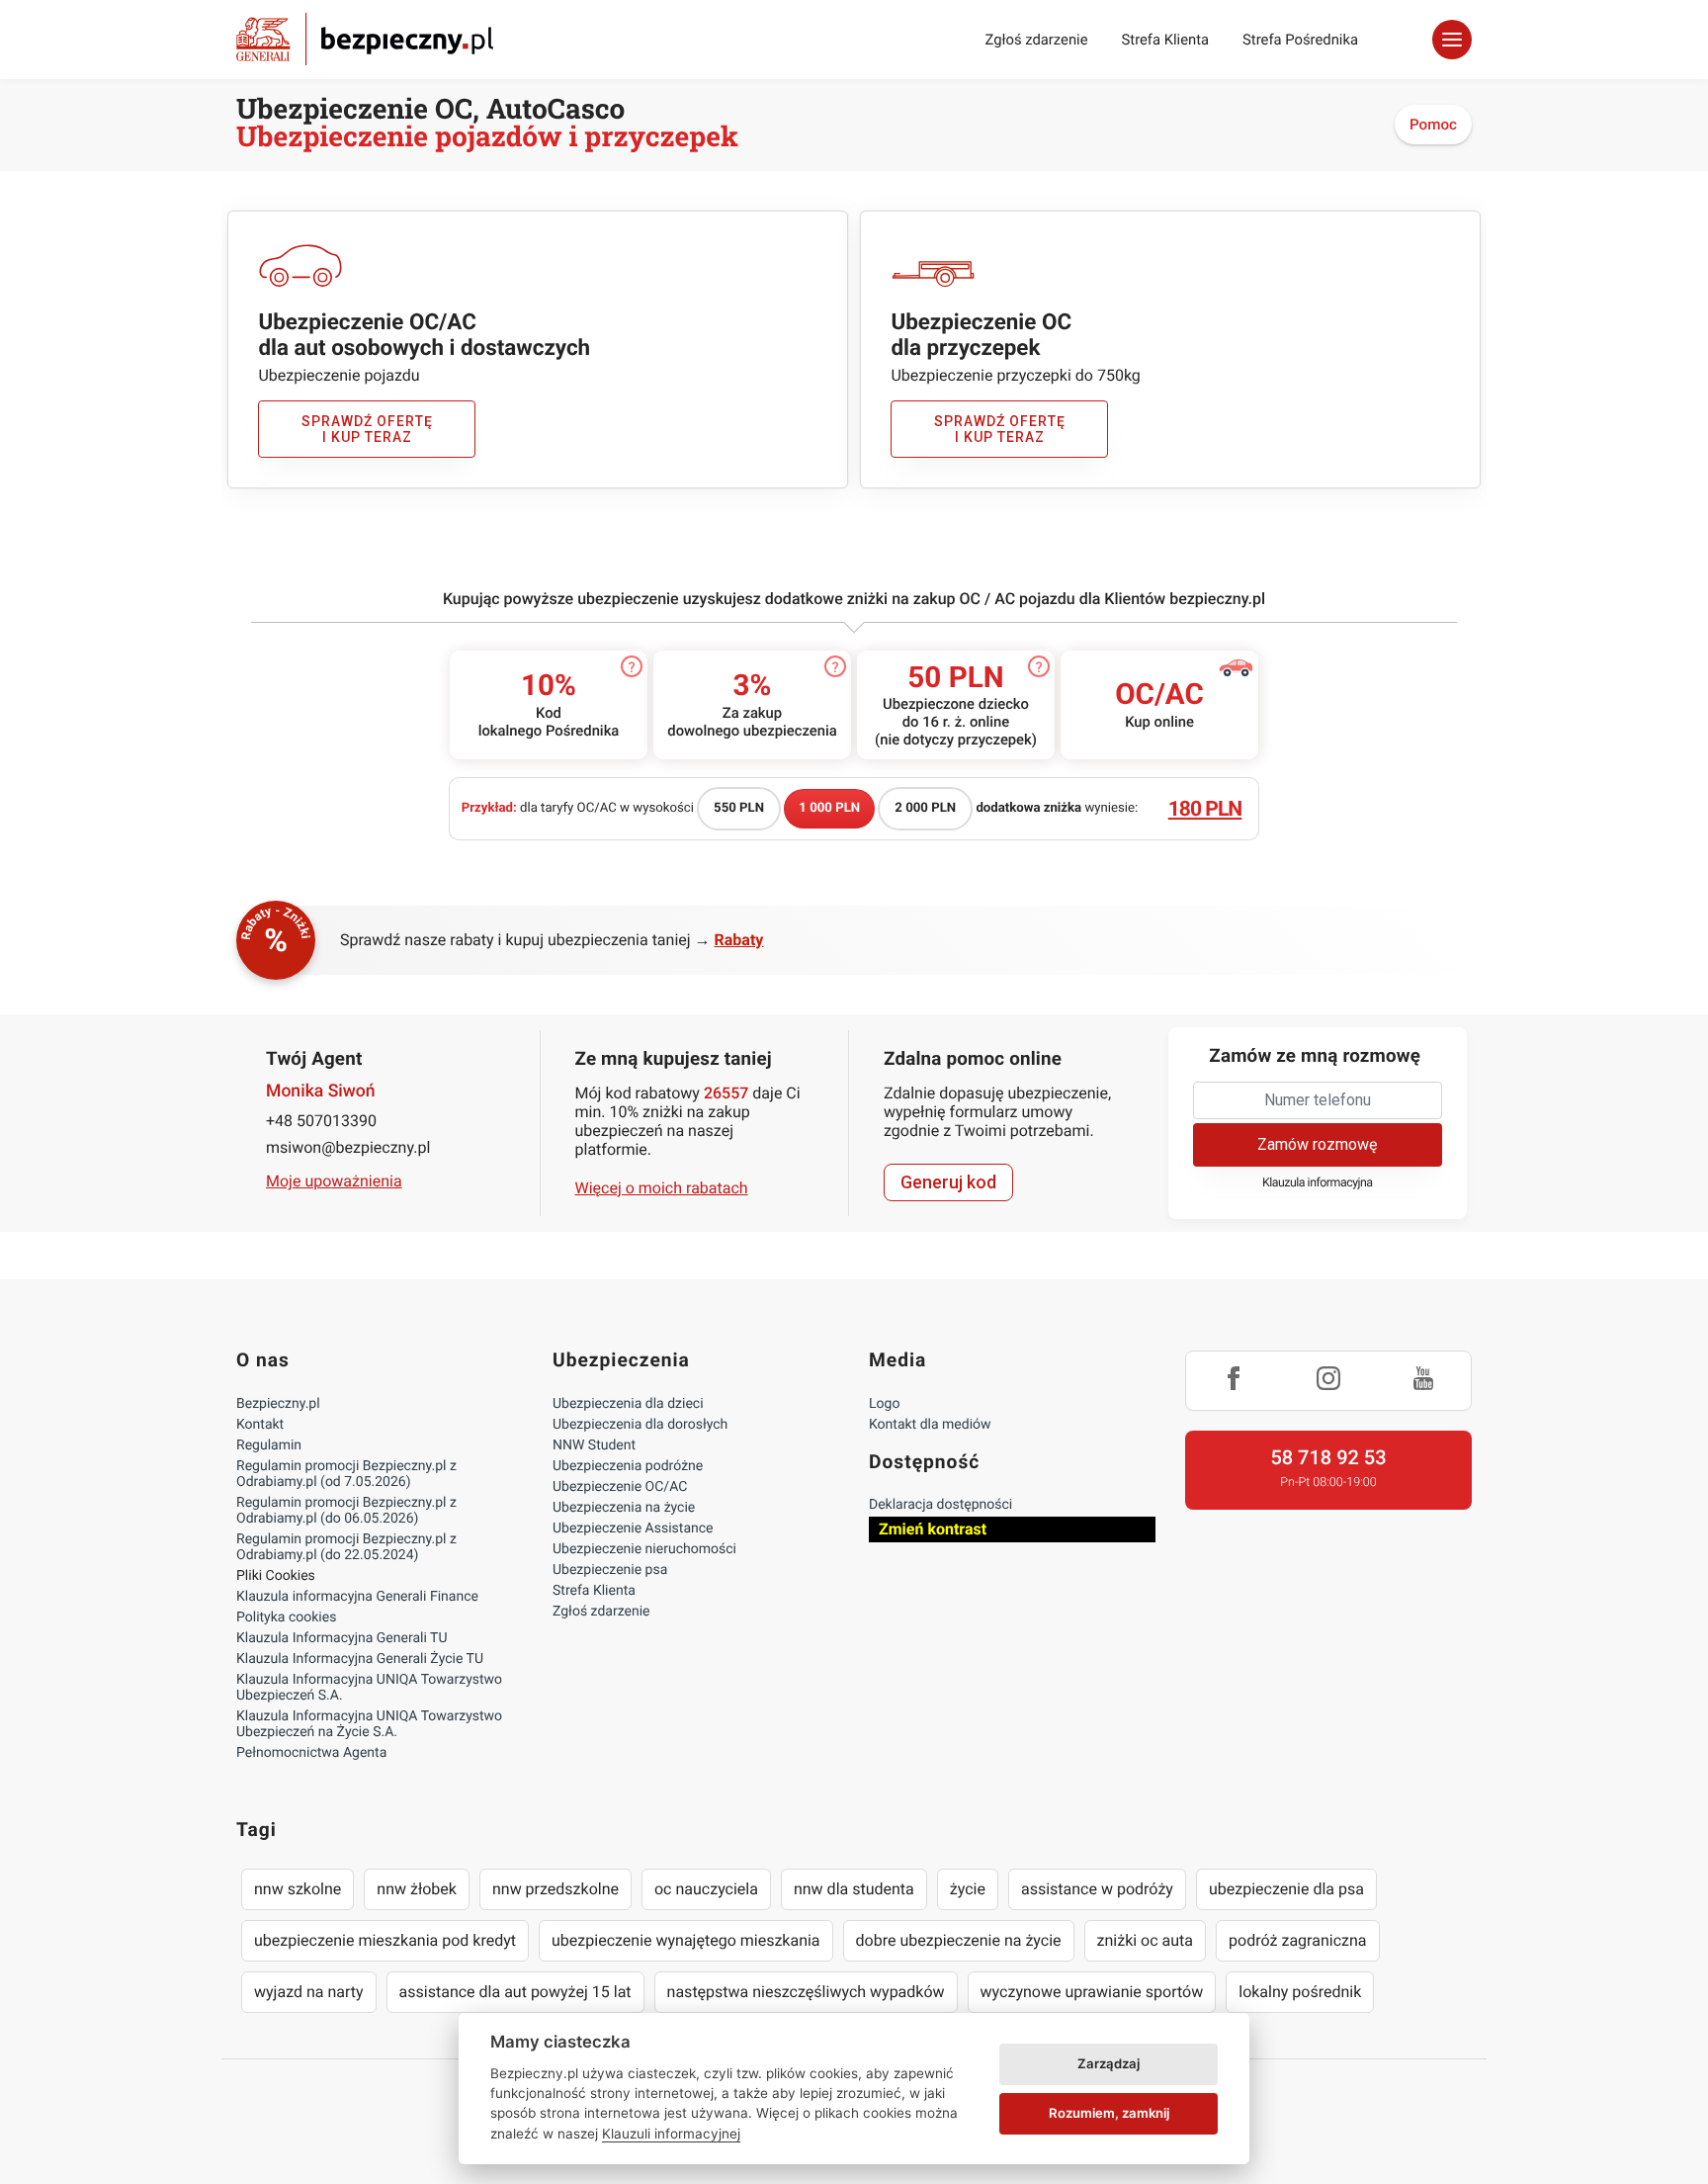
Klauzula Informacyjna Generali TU (342, 1638)
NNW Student (594, 1445)
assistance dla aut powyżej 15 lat (515, 1992)
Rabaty (739, 940)
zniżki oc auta (1146, 1940)
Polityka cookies (286, 1617)
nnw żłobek (417, 1889)
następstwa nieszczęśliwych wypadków (806, 1992)
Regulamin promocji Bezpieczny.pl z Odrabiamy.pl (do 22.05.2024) (346, 1547)
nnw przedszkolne (555, 1889)
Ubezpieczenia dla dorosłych (640, 1425)
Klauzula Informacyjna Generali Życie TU (360, 1659)
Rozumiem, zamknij (1109, 2113)
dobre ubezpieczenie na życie (959, 1940)
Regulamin (269, 1445)
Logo (884, 1404)
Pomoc (1433, 125)
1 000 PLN (829, 808)
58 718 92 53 (1328, 1457)
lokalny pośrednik (1300, 1992)
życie (968, 1889)
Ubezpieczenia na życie (624, 1508)
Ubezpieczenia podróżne (628, 1466)
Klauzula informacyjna (1318, 1183)
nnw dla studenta (854, 1889)
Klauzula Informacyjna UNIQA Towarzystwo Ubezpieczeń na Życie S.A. (369, 1724)
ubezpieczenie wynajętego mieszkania (686, 1940)
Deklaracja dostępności (940, 1505)
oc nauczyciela (706, 1889)
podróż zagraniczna (1297, 1940)
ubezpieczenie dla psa (1286, 1889)
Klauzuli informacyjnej (671, 2134)
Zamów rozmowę (1317, 1144)
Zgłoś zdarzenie (1036, 40)
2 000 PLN (925, 808)
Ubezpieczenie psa (610, 1570)
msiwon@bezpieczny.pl (348, 1147)
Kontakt (260, 1425)
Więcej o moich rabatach (662, 1188)
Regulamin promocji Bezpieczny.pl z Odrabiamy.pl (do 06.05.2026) (346, 1511)
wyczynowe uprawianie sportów (1092, 1992)
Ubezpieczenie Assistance (633, 1529)
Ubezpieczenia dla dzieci (628, 1404)
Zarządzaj (1109, 2063)
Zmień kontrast (933, 1529)
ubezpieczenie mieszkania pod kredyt (385, 1940)
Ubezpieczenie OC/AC (620, 1487)
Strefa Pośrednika (1300, 40)
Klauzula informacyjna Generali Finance (357, 1597)
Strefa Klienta (1166, 40)
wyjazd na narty (309, 1992)
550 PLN (739, 808)
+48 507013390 (321, 1121)
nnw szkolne (298, 1889)
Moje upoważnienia (334, 1181)
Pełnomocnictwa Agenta (311, 1753)
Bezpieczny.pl (278, 1404)
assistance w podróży (1097, 1889)
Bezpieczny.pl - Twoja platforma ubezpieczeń (365, 39)
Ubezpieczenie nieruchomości (644, 1549)
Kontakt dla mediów (930, 1425)
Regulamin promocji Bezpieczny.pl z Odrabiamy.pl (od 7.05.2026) (346, 1474)
